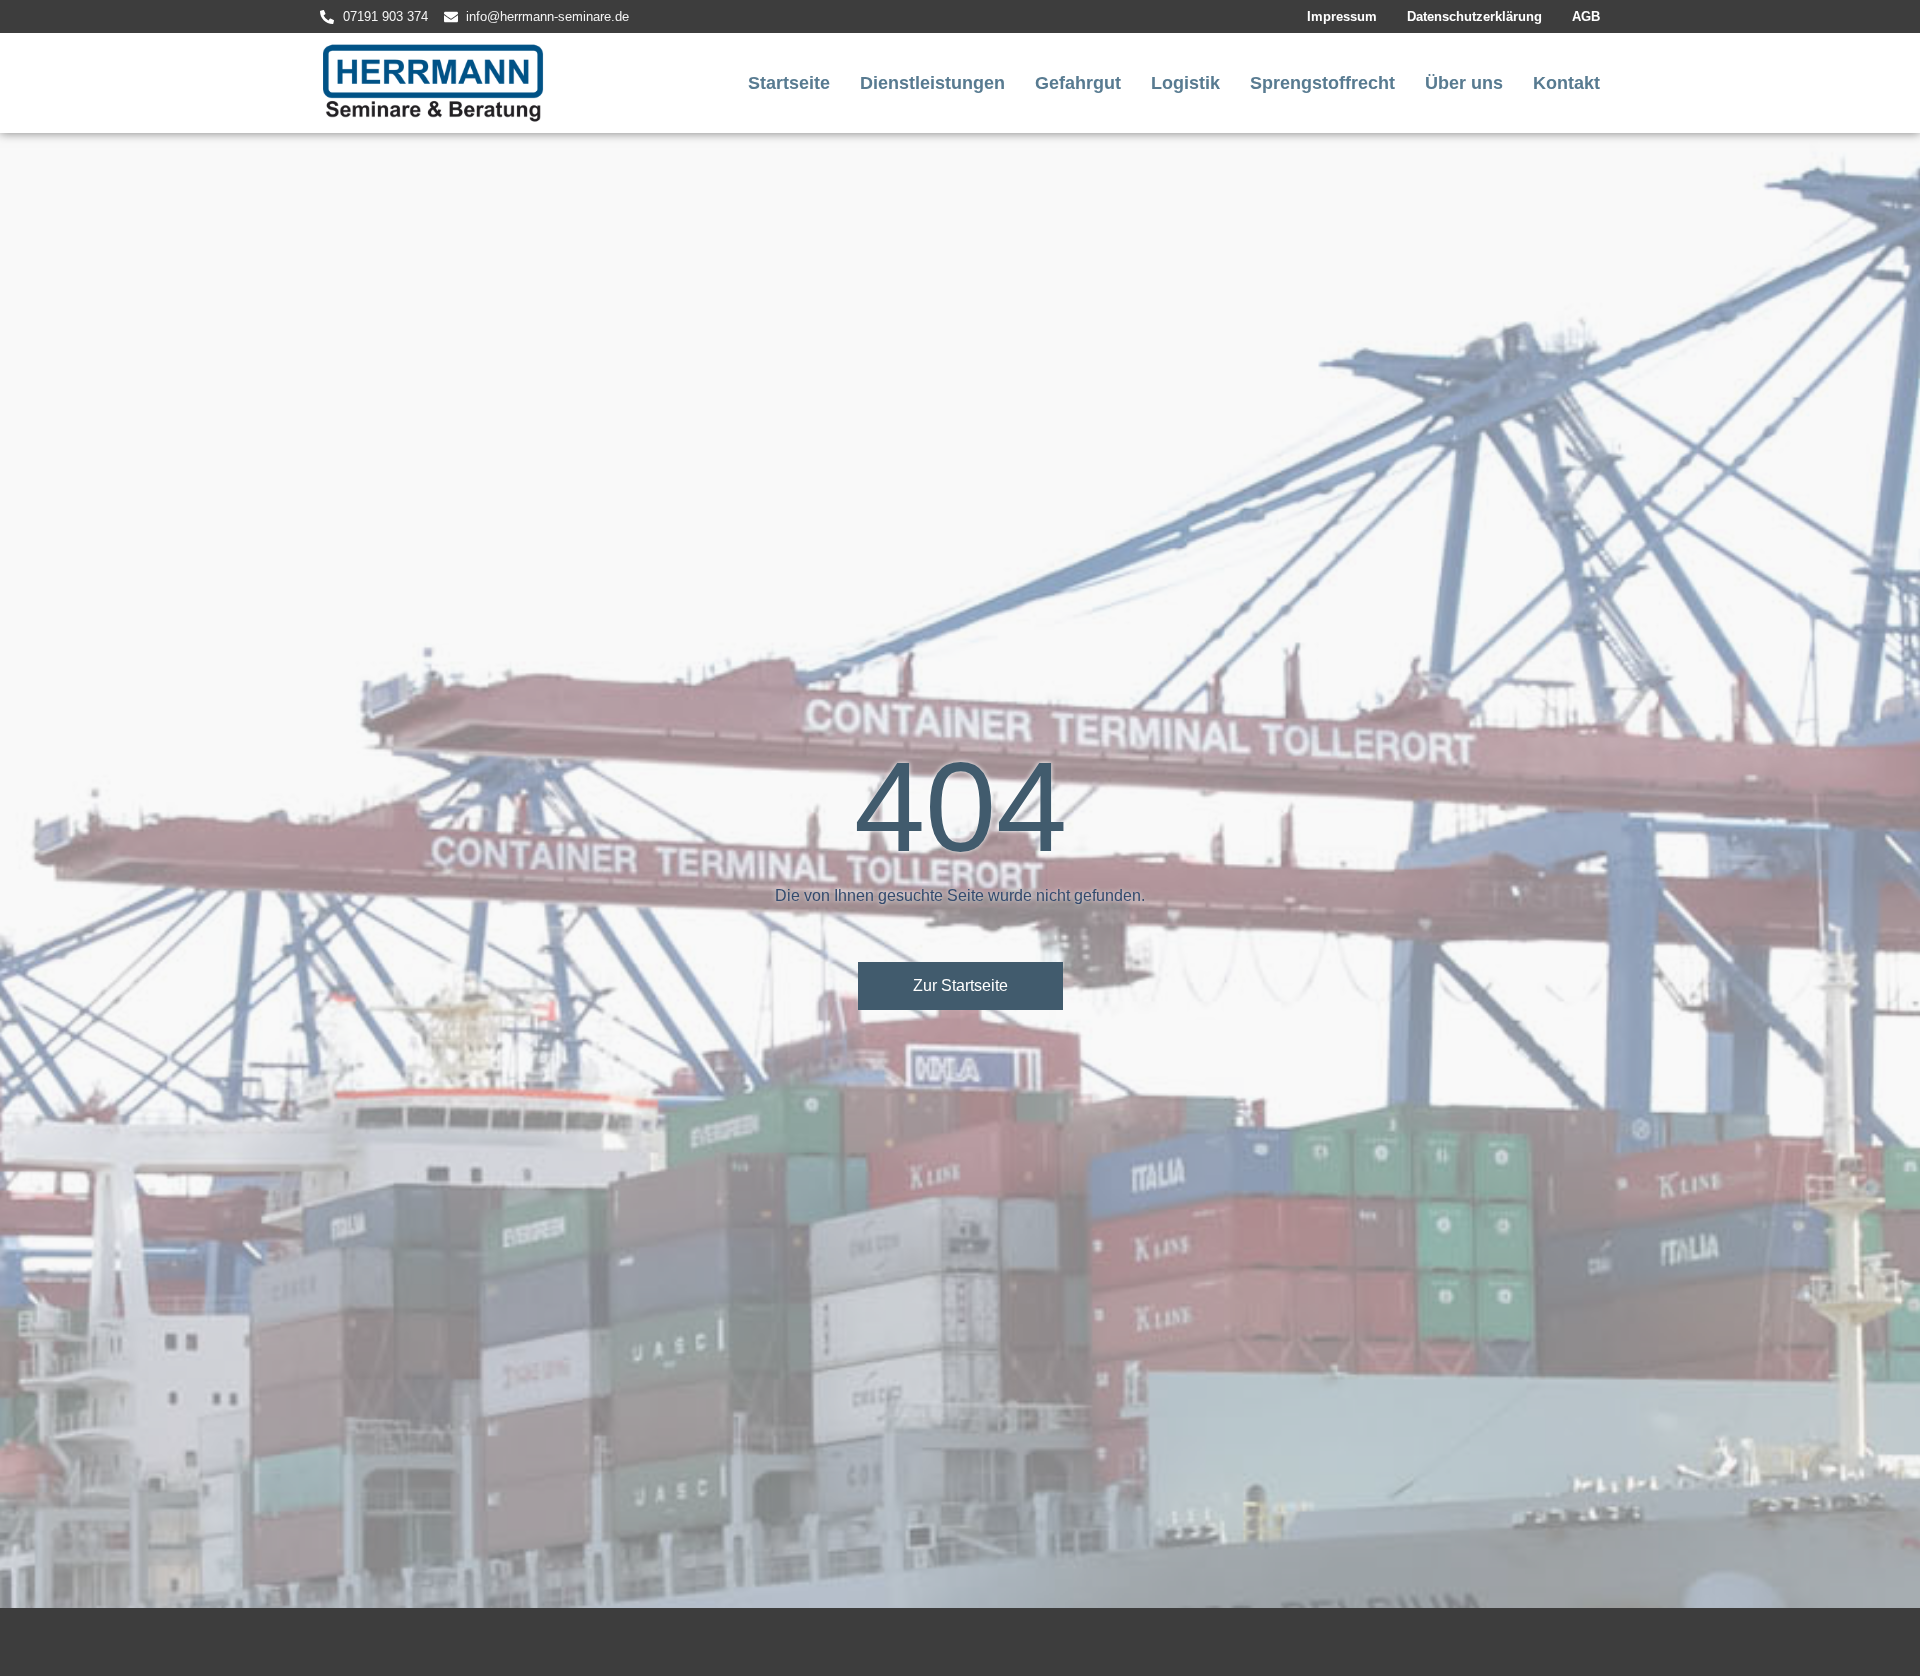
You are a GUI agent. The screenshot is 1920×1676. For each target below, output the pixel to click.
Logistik (1185, 83)
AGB (1586, 16)
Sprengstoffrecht (1322, 83)
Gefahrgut (1078, 83)
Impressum (1342, 16)
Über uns (1464, 83)
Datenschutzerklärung (1474, 16)
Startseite (789, 83)
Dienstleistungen (932, 83)
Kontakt (1566, 83)
